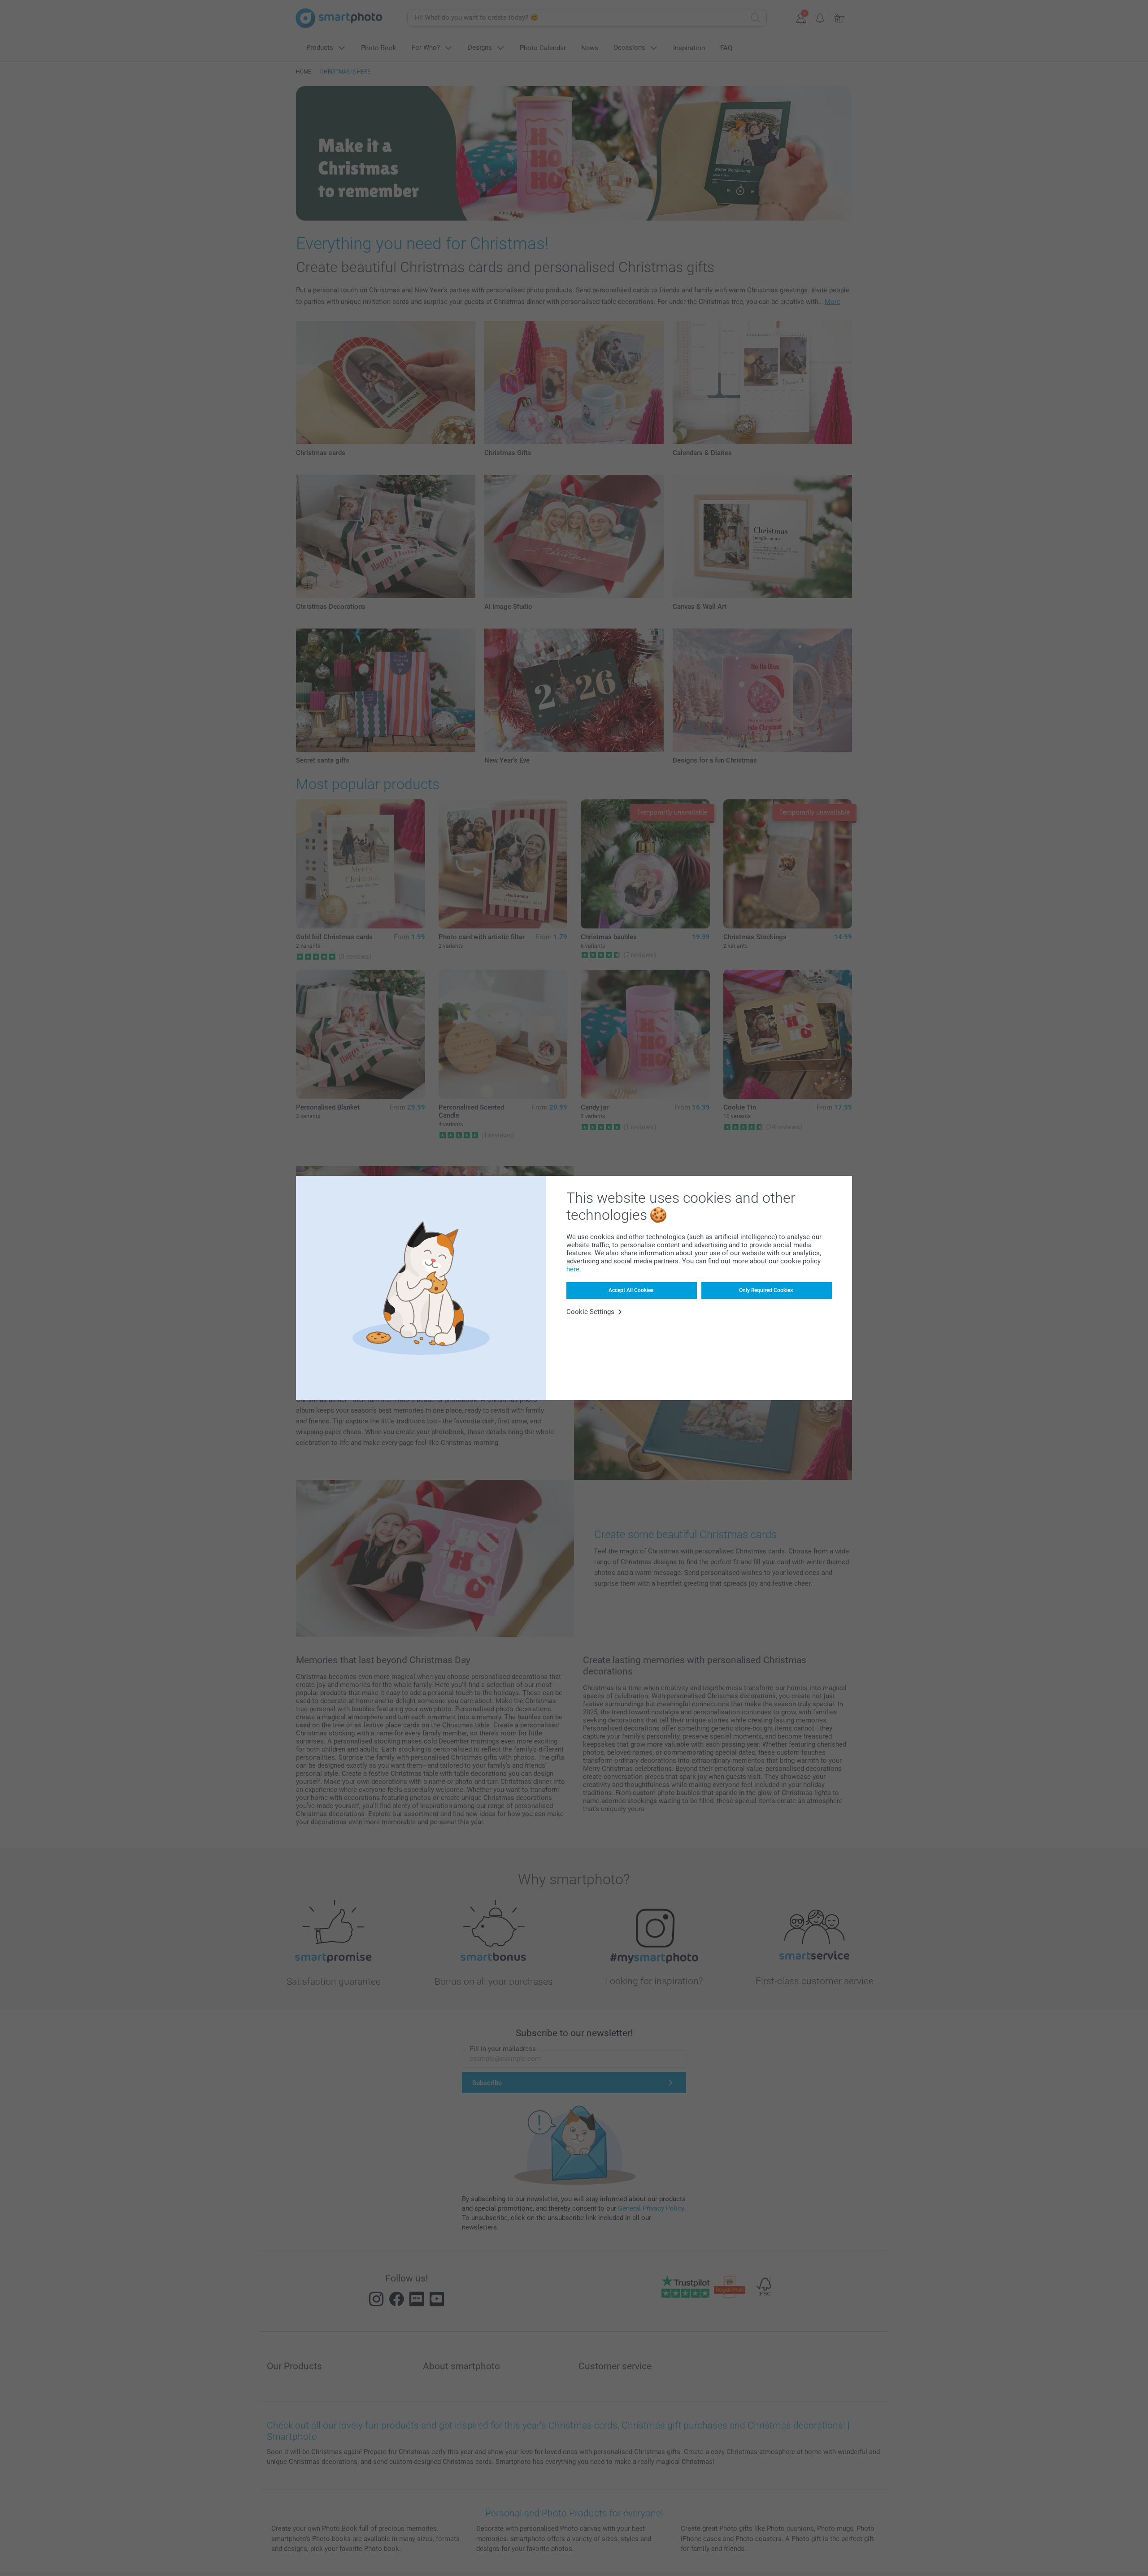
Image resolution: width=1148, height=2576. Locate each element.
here (573, 1269)
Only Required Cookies (766, 1290)
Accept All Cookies (631, 1290)
